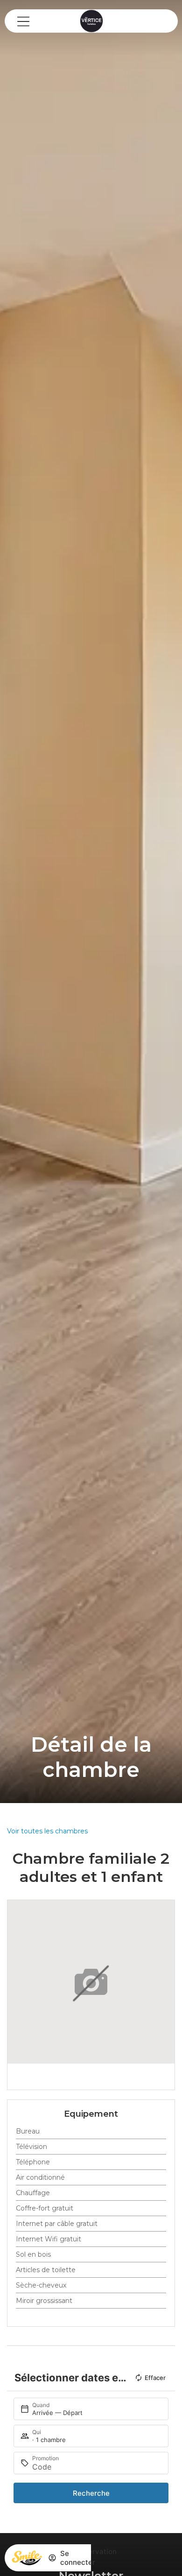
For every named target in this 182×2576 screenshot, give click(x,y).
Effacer (155, 2378)
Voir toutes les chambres (47, 1831)
